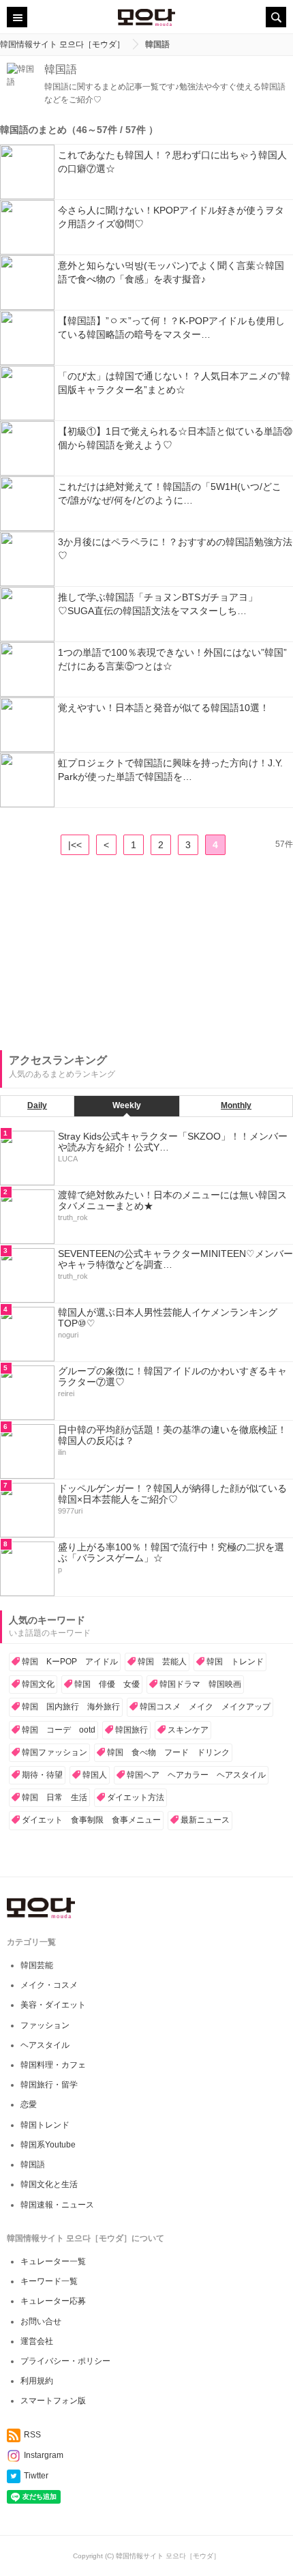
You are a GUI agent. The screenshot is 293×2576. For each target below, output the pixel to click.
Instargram (44, 2455)
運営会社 (37, 2341)
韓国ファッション (55, 1752)
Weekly (127, 1105)
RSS (32, 2435)
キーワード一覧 (49, 2281)
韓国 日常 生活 (55, 1797)
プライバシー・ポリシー (65, 2361)
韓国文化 (38, 1684)
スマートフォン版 (53, 2401)
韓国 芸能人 (162, 1662)
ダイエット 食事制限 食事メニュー (91, 1820)
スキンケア (188, 1730)
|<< (75, 845)
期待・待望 (42, 1775)
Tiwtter (36, 2476)
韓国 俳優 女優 (107, 1684)
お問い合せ (41, 2321)
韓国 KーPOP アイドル (70, 1662)
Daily (37, 1105)
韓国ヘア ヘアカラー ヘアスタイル (196, 1775)
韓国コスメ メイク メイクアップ (205, 1707)
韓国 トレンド (235, 1662)
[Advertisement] (102, 954)
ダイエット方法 (136, 1797)
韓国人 (95, 1775)
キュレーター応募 (53, 2301)
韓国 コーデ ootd (59, 1730)
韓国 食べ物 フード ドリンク (168, 1752)
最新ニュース (205, 1820)
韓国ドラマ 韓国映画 (200, 1684)
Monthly (236, 1105)
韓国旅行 (132, 1730)
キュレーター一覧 (53, 2261)
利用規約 (37, 2381)
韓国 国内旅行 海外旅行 (71, 1707)
